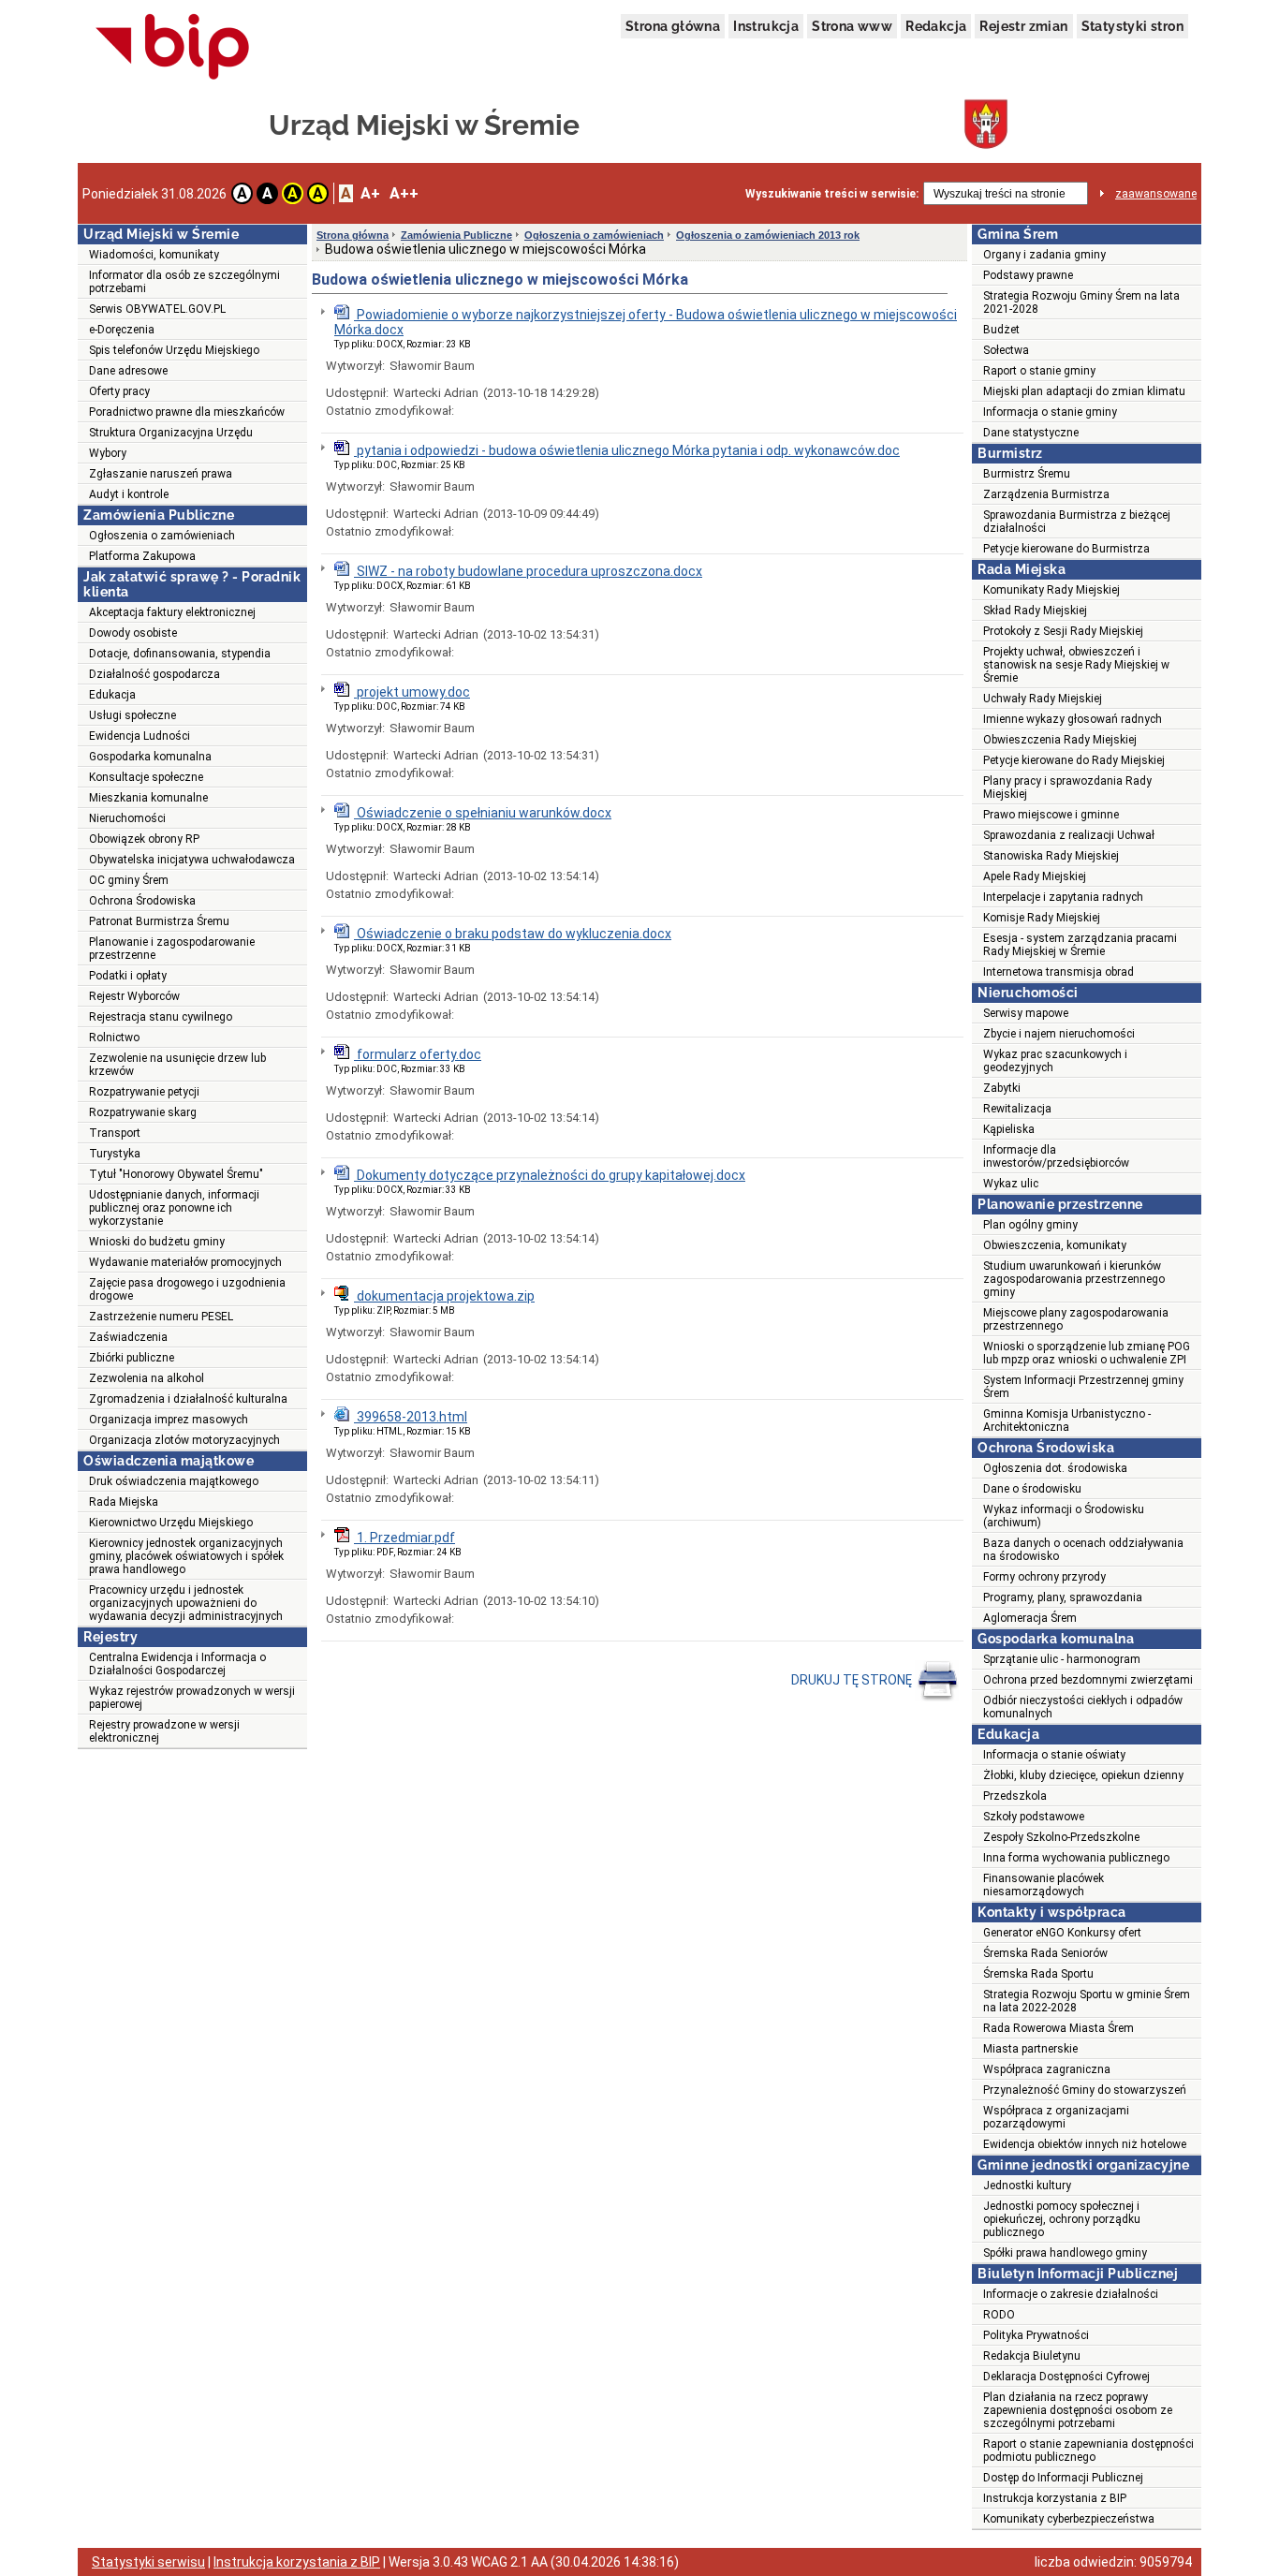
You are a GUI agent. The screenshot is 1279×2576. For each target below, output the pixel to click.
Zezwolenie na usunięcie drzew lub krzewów (177, 1065)
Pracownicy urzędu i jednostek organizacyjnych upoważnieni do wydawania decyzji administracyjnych (186, 1603)
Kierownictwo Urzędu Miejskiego (171, 1523)
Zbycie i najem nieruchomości (1059, 1034)
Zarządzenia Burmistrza (1046, 494)
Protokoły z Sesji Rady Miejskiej (1063, 631)
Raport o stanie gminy (1039, 371)
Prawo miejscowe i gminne (1051, 815)
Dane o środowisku (1032, 1489)
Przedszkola (1015, 1796)
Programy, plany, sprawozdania (1063, 1597)
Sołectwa (1006, 350)
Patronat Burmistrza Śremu (159, 921)
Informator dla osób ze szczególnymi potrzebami (184, 282)
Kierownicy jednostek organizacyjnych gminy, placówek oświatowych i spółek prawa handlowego (186, 1556)
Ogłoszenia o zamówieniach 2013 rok (768, 235)
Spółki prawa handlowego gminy (1065, 2253)
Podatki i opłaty (128, 976)
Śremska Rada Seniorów (1045, 1953)
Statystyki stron (1132, 26)
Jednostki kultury (1027, 2186)
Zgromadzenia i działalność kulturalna (188, 1399)
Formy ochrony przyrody (1044, 1577)
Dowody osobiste (133, 633)
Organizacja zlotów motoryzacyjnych (184, 1440)
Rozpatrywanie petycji (144, 1092)
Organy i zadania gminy (1044, 255)
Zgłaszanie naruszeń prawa (161, 474)
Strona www (852, 26)
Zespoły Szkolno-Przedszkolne (1061, 1837)
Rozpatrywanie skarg (143, 1112)
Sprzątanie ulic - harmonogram (1062, 1659)
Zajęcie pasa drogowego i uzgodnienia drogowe (187, 1289)
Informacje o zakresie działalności (1071, 2294)
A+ (370, 193)
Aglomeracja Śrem (1030, 1618)
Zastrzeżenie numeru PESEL (161, 1317)
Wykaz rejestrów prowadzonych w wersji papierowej (192, 1698)
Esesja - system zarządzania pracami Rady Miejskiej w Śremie (1080, 945)
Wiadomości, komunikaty (154, 255)
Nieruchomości (127, 818)
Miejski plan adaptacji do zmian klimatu (1084, 391)
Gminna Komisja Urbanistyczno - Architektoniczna (1067, 1420)
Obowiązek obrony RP (144, 839)
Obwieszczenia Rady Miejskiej (1060, 740)
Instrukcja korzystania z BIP (1055, 2498)
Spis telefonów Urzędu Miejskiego (174, 350)
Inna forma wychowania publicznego (1076, 1858)
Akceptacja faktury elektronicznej (172, 612)
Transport (115, 1133)
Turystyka (115, 1154)
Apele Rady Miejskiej (1035, 876)
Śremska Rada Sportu (1038, 1974)
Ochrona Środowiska (142, 901)
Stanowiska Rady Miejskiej (1051, 856)
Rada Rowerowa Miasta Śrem (1058, 2028)
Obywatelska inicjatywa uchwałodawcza (192, 860)
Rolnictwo (114, 1038)
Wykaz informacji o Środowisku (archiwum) (1064, 1516)
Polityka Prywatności (1036, 2335)
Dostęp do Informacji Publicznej (1063, 2478)
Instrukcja (766, 26)
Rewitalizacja (1017, 1109)
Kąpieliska (1009, 1129)
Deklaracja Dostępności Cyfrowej (1066, 2377)
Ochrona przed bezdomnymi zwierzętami (1088, 1680)
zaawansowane (1156, 194)
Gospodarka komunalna (150, 757)
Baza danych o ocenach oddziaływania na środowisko (1083, 1550)
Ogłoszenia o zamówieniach (162, 536)
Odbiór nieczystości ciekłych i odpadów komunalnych (1083, 1707)
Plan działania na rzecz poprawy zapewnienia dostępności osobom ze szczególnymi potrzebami (1078, 2410)
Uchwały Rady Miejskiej (1043, 699)
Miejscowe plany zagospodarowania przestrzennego (1076, 1319)
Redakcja (936, 26)
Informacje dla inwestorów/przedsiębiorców (1056, 1156)
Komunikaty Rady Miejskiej (1051, 590)
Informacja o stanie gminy (1050, 412)
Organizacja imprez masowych (169, 1420)
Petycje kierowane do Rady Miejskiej (1074, 760)
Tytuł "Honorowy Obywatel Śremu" (176, 1174)
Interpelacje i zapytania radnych (1063, 897)
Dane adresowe (128, 371)
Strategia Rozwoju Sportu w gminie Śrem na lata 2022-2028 (1087, 2001)
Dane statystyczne (1031, 433)
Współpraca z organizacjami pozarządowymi (1056, 2117)
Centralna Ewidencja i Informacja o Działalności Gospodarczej (177, 1664)
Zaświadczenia (128, 1337)
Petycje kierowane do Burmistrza (1066, 549)
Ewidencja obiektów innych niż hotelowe (1085, 2144)
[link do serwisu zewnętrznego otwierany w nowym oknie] (173, 48)
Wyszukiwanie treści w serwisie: (832, 194)
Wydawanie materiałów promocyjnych (185, 1262)
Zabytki (1002, 1088)
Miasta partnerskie (1030, 2049)
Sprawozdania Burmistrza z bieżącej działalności (1077, 522)
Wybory (108, 453)
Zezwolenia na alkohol (147, 1378)
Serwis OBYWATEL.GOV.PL (157, 309)
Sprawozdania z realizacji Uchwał (1069, 835)
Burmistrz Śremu (1027, 474)
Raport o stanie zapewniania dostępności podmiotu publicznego (1088, 2451)
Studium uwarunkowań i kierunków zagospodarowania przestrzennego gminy (1074, 1279)
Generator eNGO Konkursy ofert (1062, 1933)
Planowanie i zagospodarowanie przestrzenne (172, 949)
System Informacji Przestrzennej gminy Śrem (1083, 1387)
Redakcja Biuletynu (1032, 2356)
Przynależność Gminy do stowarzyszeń (1085, 2090)
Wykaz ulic (1011, 1184)
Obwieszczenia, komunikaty (1055, 1245)
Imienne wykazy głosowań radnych (1073, 719)
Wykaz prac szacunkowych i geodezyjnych (1055, 1061)
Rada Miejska (124, 1502)
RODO (999, 2315)
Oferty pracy (119, 391)
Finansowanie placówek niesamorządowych (1044, 1885)
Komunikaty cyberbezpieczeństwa (1069, 2519)
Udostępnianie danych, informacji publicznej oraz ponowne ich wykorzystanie (174, 1208)
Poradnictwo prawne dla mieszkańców (187, 412)
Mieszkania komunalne (148, 798)
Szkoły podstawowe (1034, 1817)
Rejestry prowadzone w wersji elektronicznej (164, 1731)
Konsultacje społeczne (146, 777)
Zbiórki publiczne (132, 1358)
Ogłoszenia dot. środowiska (1055, 1468)
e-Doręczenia (122, 330)
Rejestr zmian (1023, 26)
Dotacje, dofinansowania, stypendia (180, 654)
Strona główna (673, 26)
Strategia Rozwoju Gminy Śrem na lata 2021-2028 (1081, 302)
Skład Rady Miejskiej (1035, 611)
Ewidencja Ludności (140, 736)
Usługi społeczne (132, 715)
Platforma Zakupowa (142, 556)
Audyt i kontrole (129, 494)
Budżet (1001, 330)
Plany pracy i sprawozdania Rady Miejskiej (1067, 788)
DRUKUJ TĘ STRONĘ (853, 1680)
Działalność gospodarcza (154, 674)
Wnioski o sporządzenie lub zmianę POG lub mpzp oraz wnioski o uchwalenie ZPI (1087, 1353)
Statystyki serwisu (148, 2562)
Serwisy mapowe (1026, 1013)
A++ (404, 193)
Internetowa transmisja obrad (1058, 972)
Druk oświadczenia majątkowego (174, 1481)
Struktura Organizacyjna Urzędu (171, 433)
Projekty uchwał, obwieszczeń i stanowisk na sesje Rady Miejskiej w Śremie (1076, 665)
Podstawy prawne (1028, 275)
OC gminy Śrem (129, 880)
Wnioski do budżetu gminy (157, 1242)
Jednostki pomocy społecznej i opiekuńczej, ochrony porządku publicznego (1062, 2219)
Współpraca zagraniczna (1047, 2069)
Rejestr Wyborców (134, 996)
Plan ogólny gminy (1030, 1225)
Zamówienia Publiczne (456, 235)
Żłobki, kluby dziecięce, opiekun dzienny (1083, 1775)
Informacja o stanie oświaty (1054, 1755)
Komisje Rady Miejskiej (1042, 918)
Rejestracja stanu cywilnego (161, 1017)
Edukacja (112, 695)
